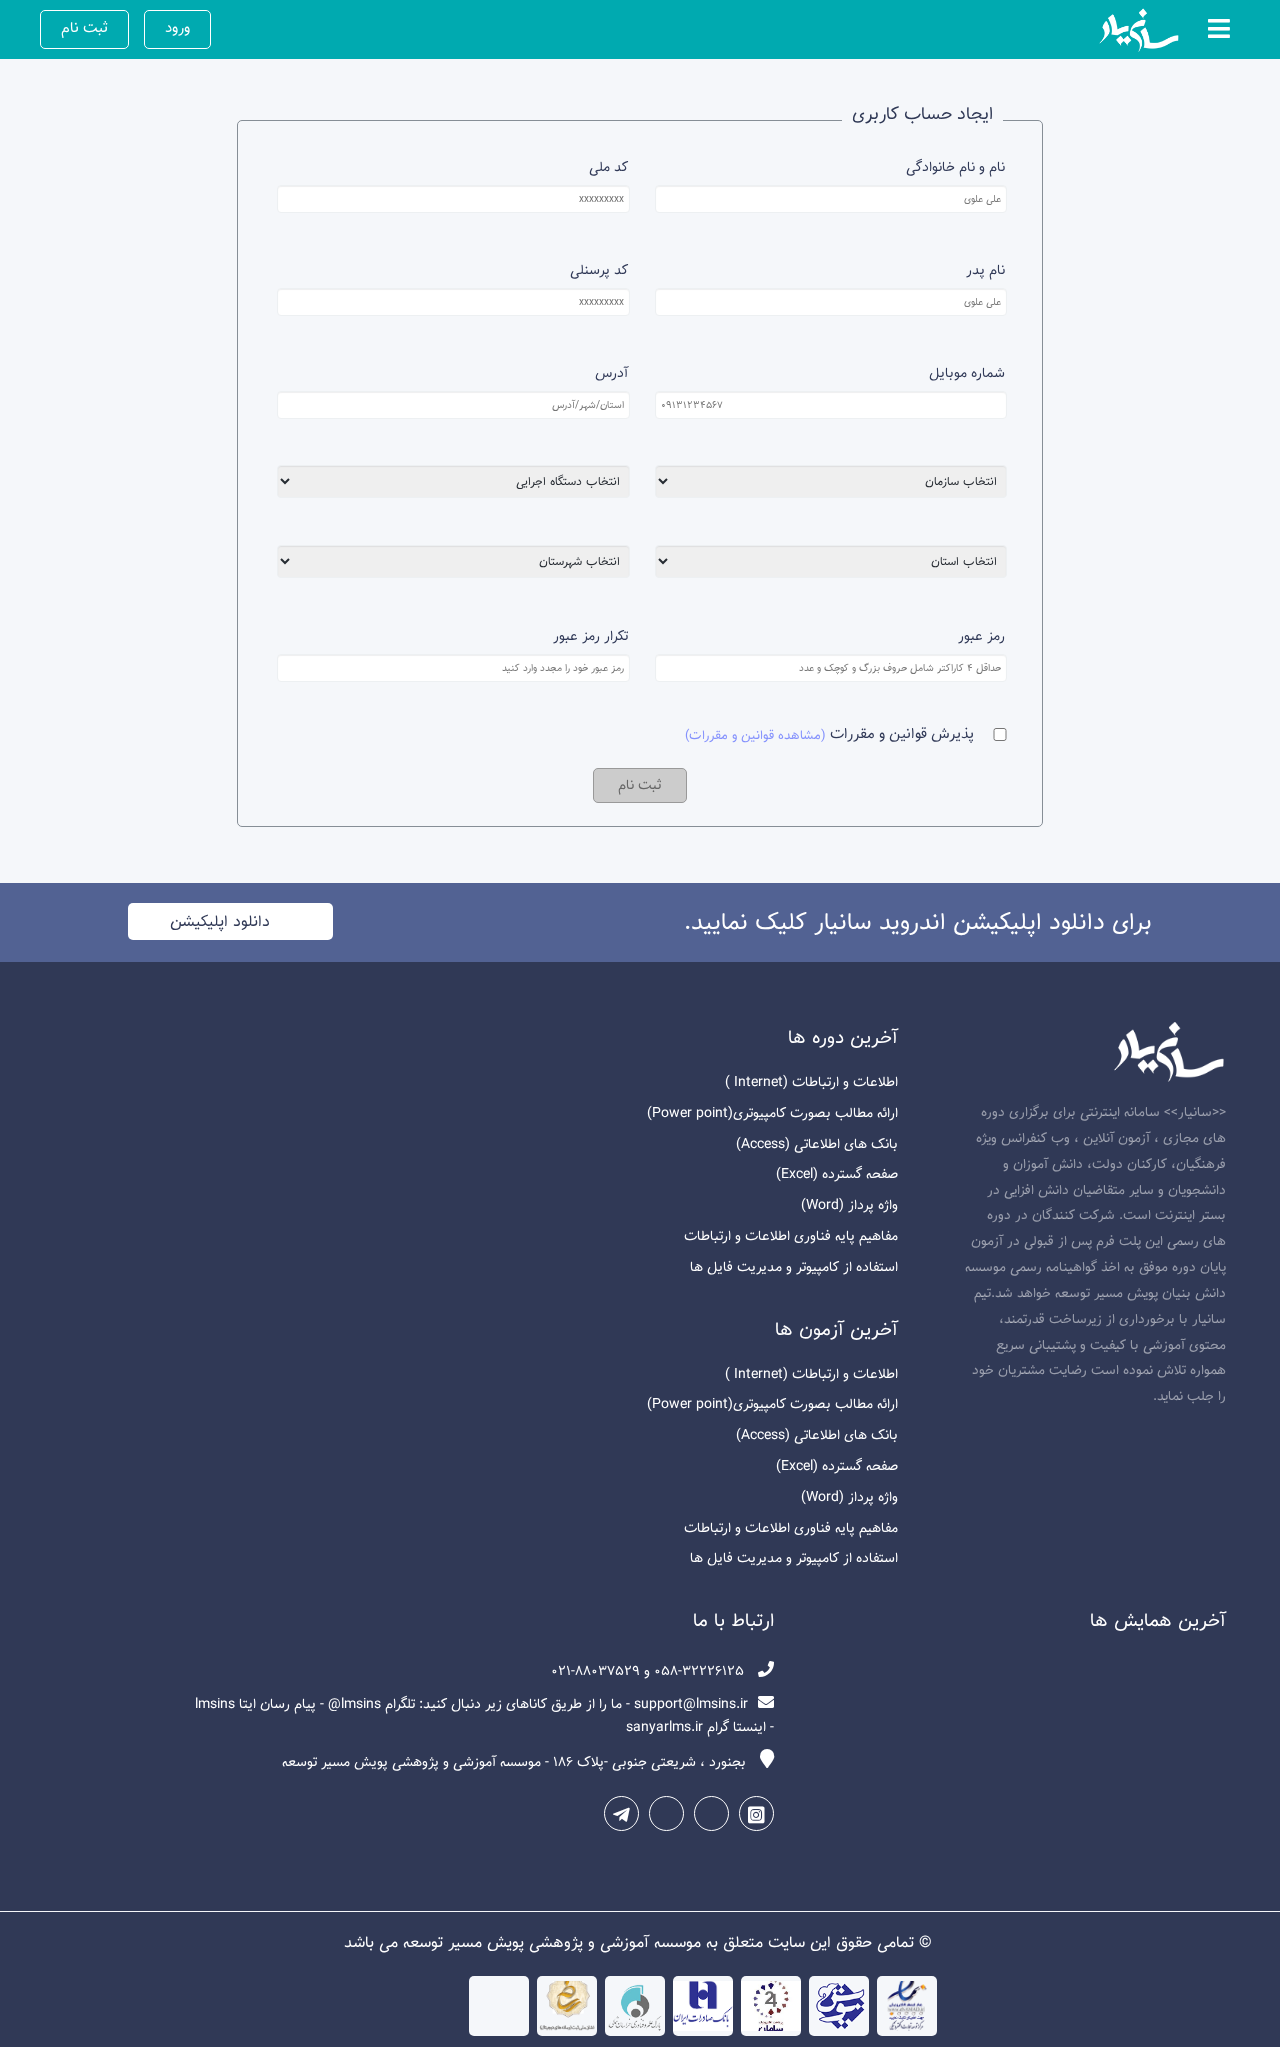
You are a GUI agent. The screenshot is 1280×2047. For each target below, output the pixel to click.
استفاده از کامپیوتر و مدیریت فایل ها (794, 1267)
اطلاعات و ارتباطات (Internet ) (811, 1082)
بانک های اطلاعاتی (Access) (817, 1144)
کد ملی (608, 167)
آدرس (611, 373)
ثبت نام (84, 28)
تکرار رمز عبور (590, 636)
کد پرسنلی (598, 270)
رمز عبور (981, 636)
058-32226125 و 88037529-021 (649, 1671)
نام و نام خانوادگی (955, 167)
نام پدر (985, 270)
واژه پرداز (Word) (849, 1205)
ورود (177, 28)
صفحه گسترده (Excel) (837, 1174)
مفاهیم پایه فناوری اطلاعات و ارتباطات (791, 1236)
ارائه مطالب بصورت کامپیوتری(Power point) (772, 1113)
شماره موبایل (967, 373)
